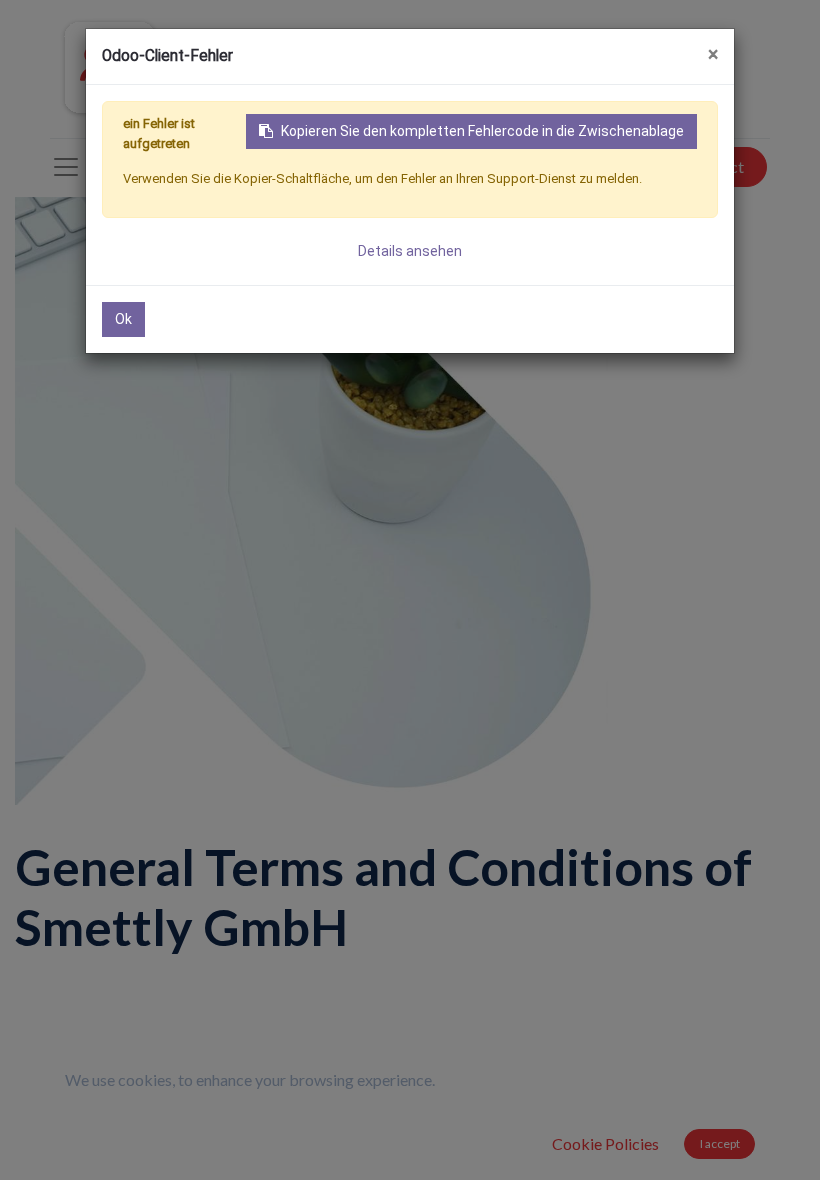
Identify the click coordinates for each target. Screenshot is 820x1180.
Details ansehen (410, 251)
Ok (123, 319)
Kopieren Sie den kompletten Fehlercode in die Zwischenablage (482, 131)
